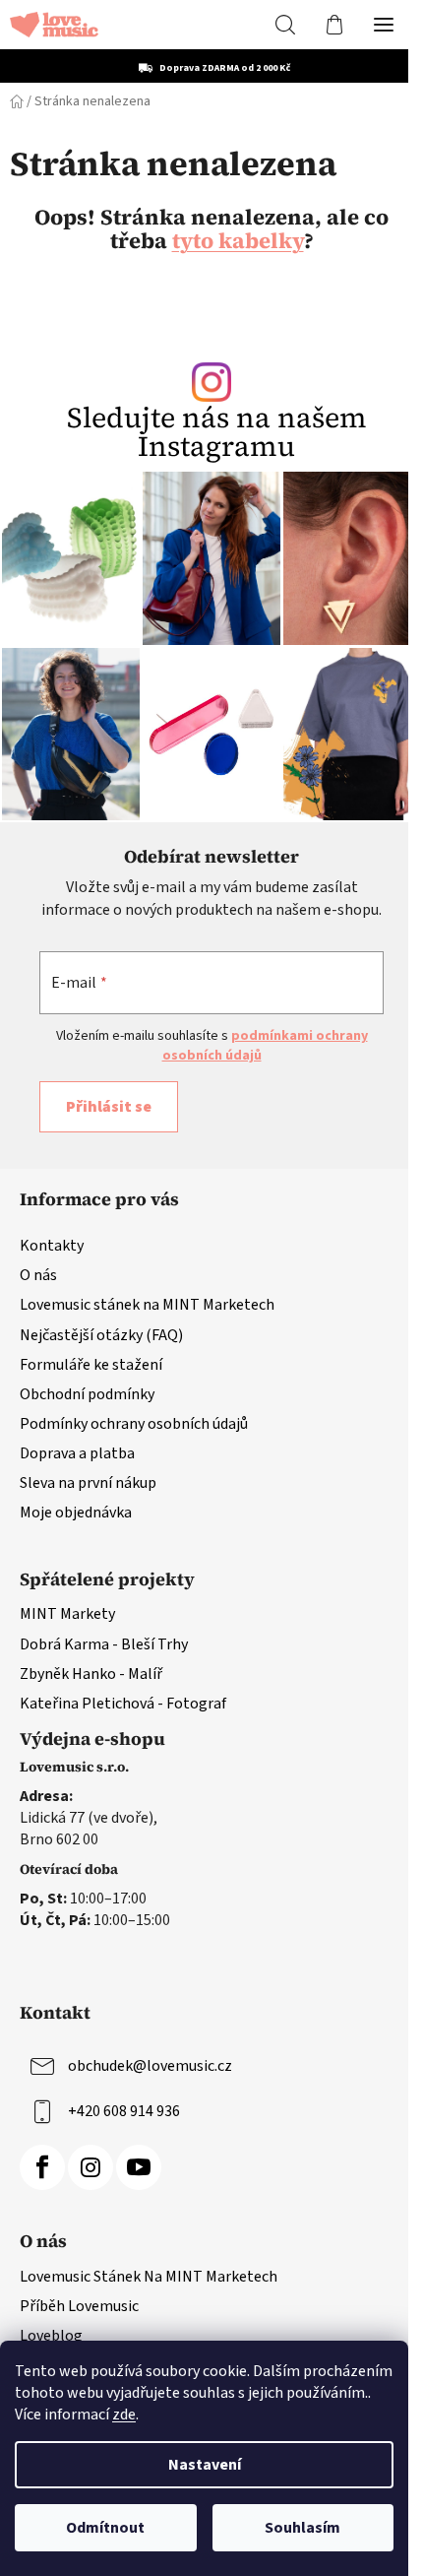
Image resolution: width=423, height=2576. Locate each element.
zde (124, 2415)
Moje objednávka (76, 1513)
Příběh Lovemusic (79, 2306)
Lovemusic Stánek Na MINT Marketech (149, 2277)
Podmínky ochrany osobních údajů (134, 1424)
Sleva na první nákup (88, 1483)
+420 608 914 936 (124, 2111)
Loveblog (51, 2336)
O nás (38, 1275)
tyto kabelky (238, 240)
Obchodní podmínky (87, 1394)
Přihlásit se (109, 1107)
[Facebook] (42, 2167)
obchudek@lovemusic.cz (150, 2066)
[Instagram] (91, 2167)
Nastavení (205, 2465)
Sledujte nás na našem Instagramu (217, 432)
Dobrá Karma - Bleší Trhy (104, 1644)
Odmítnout (105, 2528)
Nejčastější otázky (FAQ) (101, 1335)
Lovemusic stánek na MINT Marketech (147, 1305)
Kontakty (52, 1246)
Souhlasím (302, 2528)
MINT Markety (67, 1614)
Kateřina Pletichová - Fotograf (123, 1704)
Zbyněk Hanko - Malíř (91, 1674)
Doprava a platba (77, 1453)
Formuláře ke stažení (91, 1365)
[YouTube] (139, 2167)
